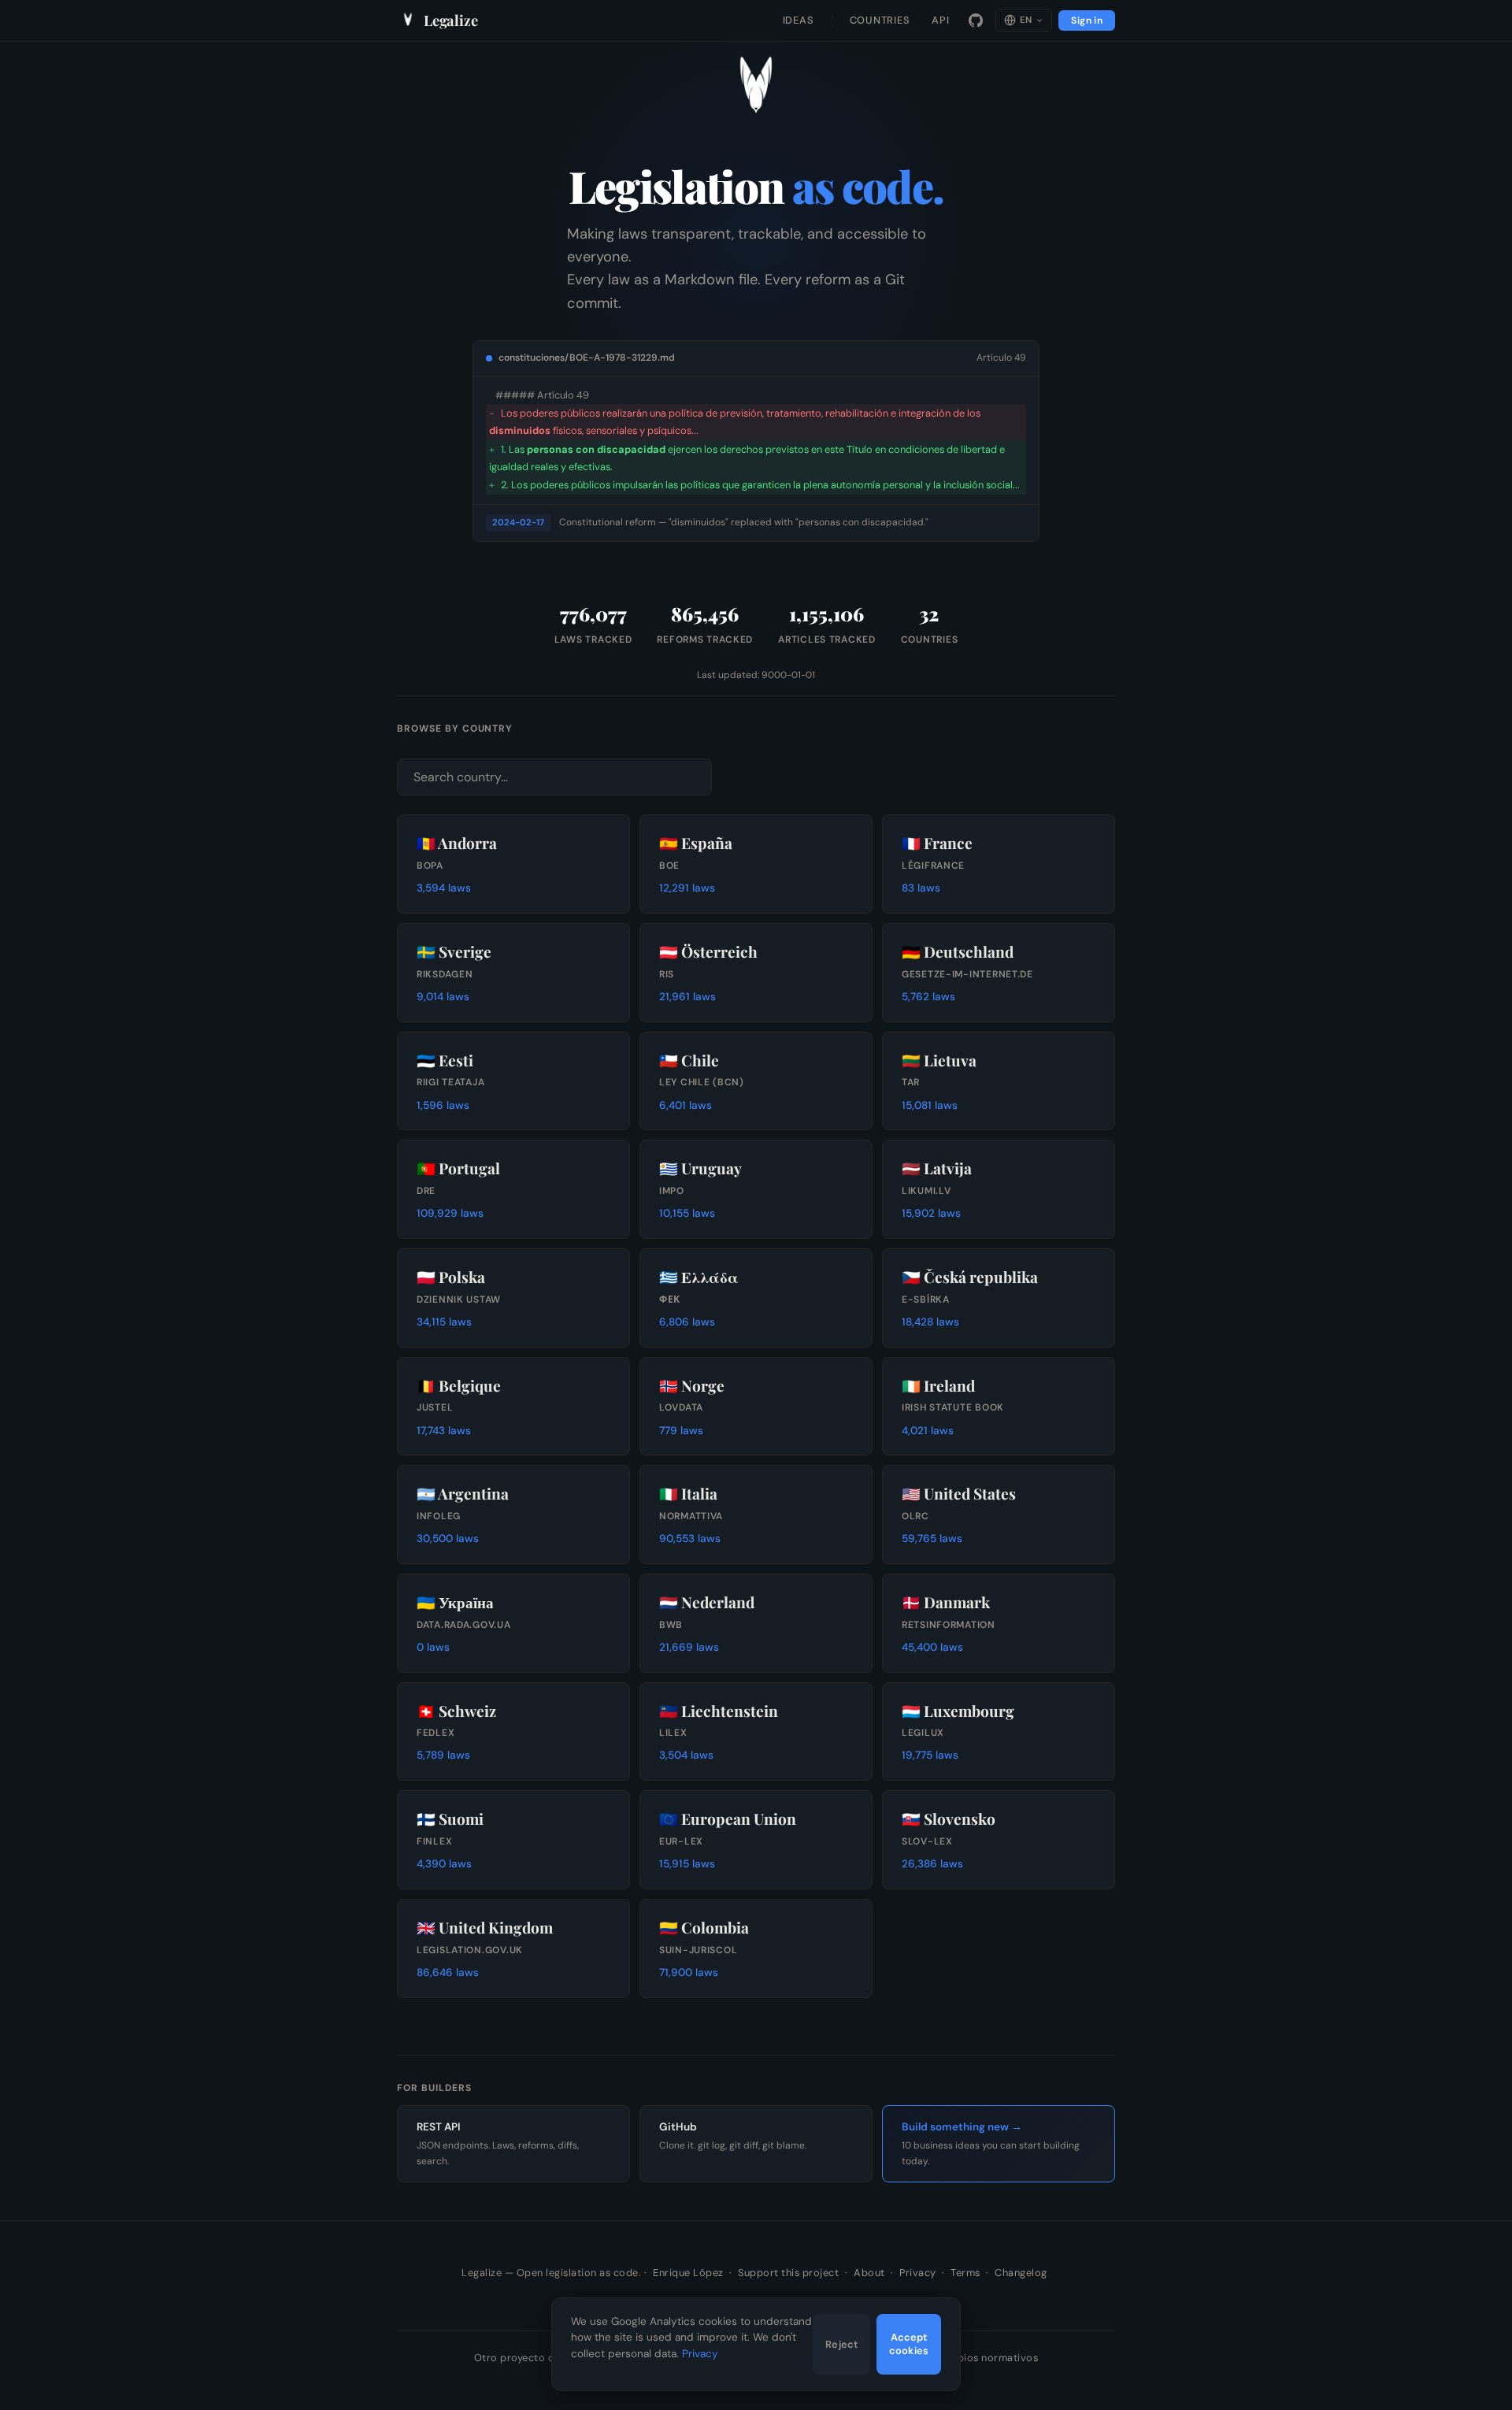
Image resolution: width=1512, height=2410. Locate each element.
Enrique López (688, 2273)
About (869, 2273)
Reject (841, 2344)
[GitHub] (976, 20)
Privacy (918, 2273)
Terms (965, 2273)
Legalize (451, 20)
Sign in (1087, 20)
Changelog (1021, 2273)
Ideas (799, 20)
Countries (880, 20)
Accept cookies (909, 2344)
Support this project (788, 2273)
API (940, 20)
